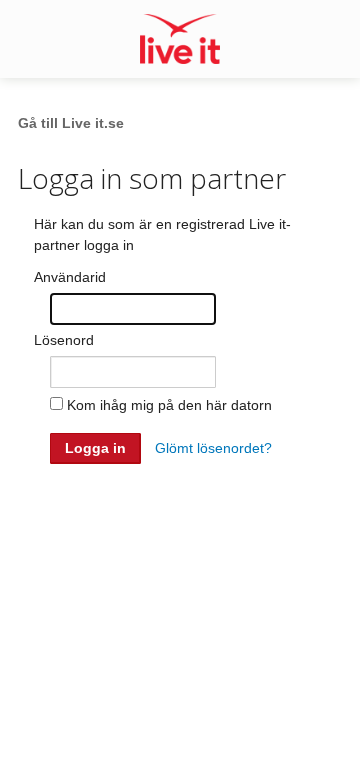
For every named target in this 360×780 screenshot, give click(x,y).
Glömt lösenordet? (213, 448)
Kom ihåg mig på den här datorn (169, 405)
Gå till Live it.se (71, 123)
